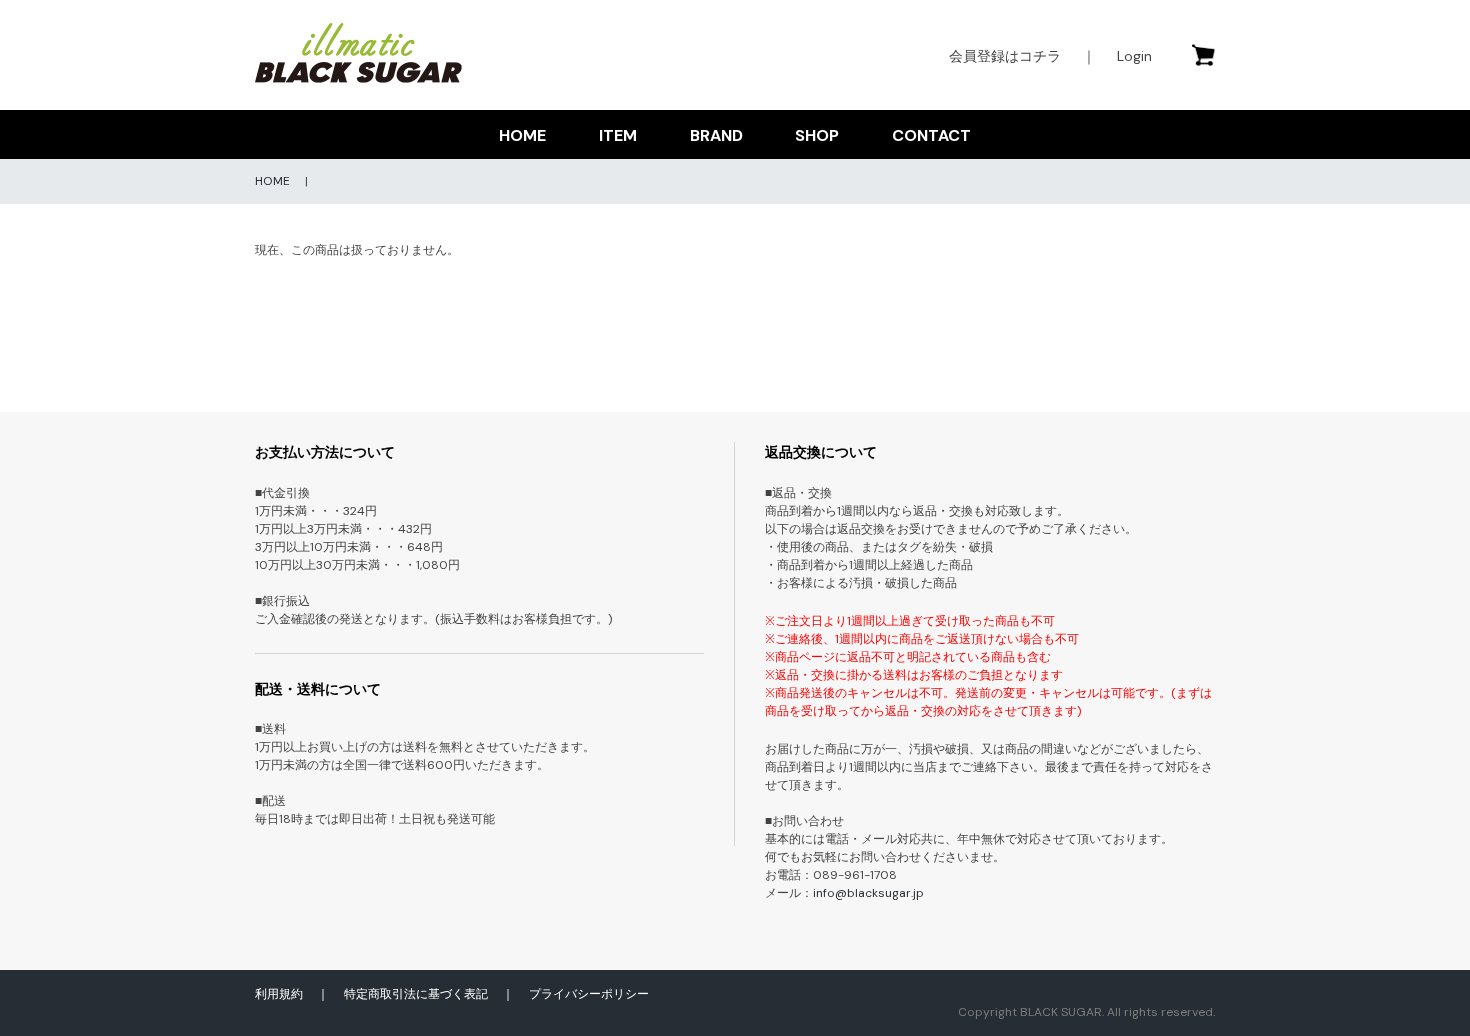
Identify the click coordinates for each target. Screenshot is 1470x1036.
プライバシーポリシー (589, 994)
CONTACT (931, 135)
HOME (522, 135)
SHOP (817, 135)
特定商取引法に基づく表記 (416, 994)
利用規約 (279, 994)
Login (1134, 56)
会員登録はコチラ (1005, 56)
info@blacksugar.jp (868, 893)
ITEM (618, 135)
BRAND (716, 135)
